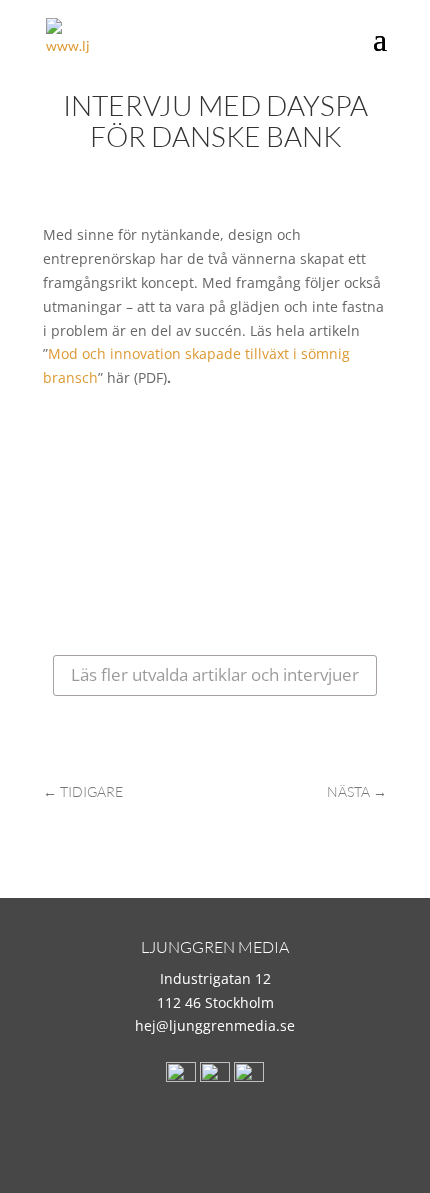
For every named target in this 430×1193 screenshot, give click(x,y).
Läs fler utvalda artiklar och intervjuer (215, 674)
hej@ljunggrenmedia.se (215, 1025)
